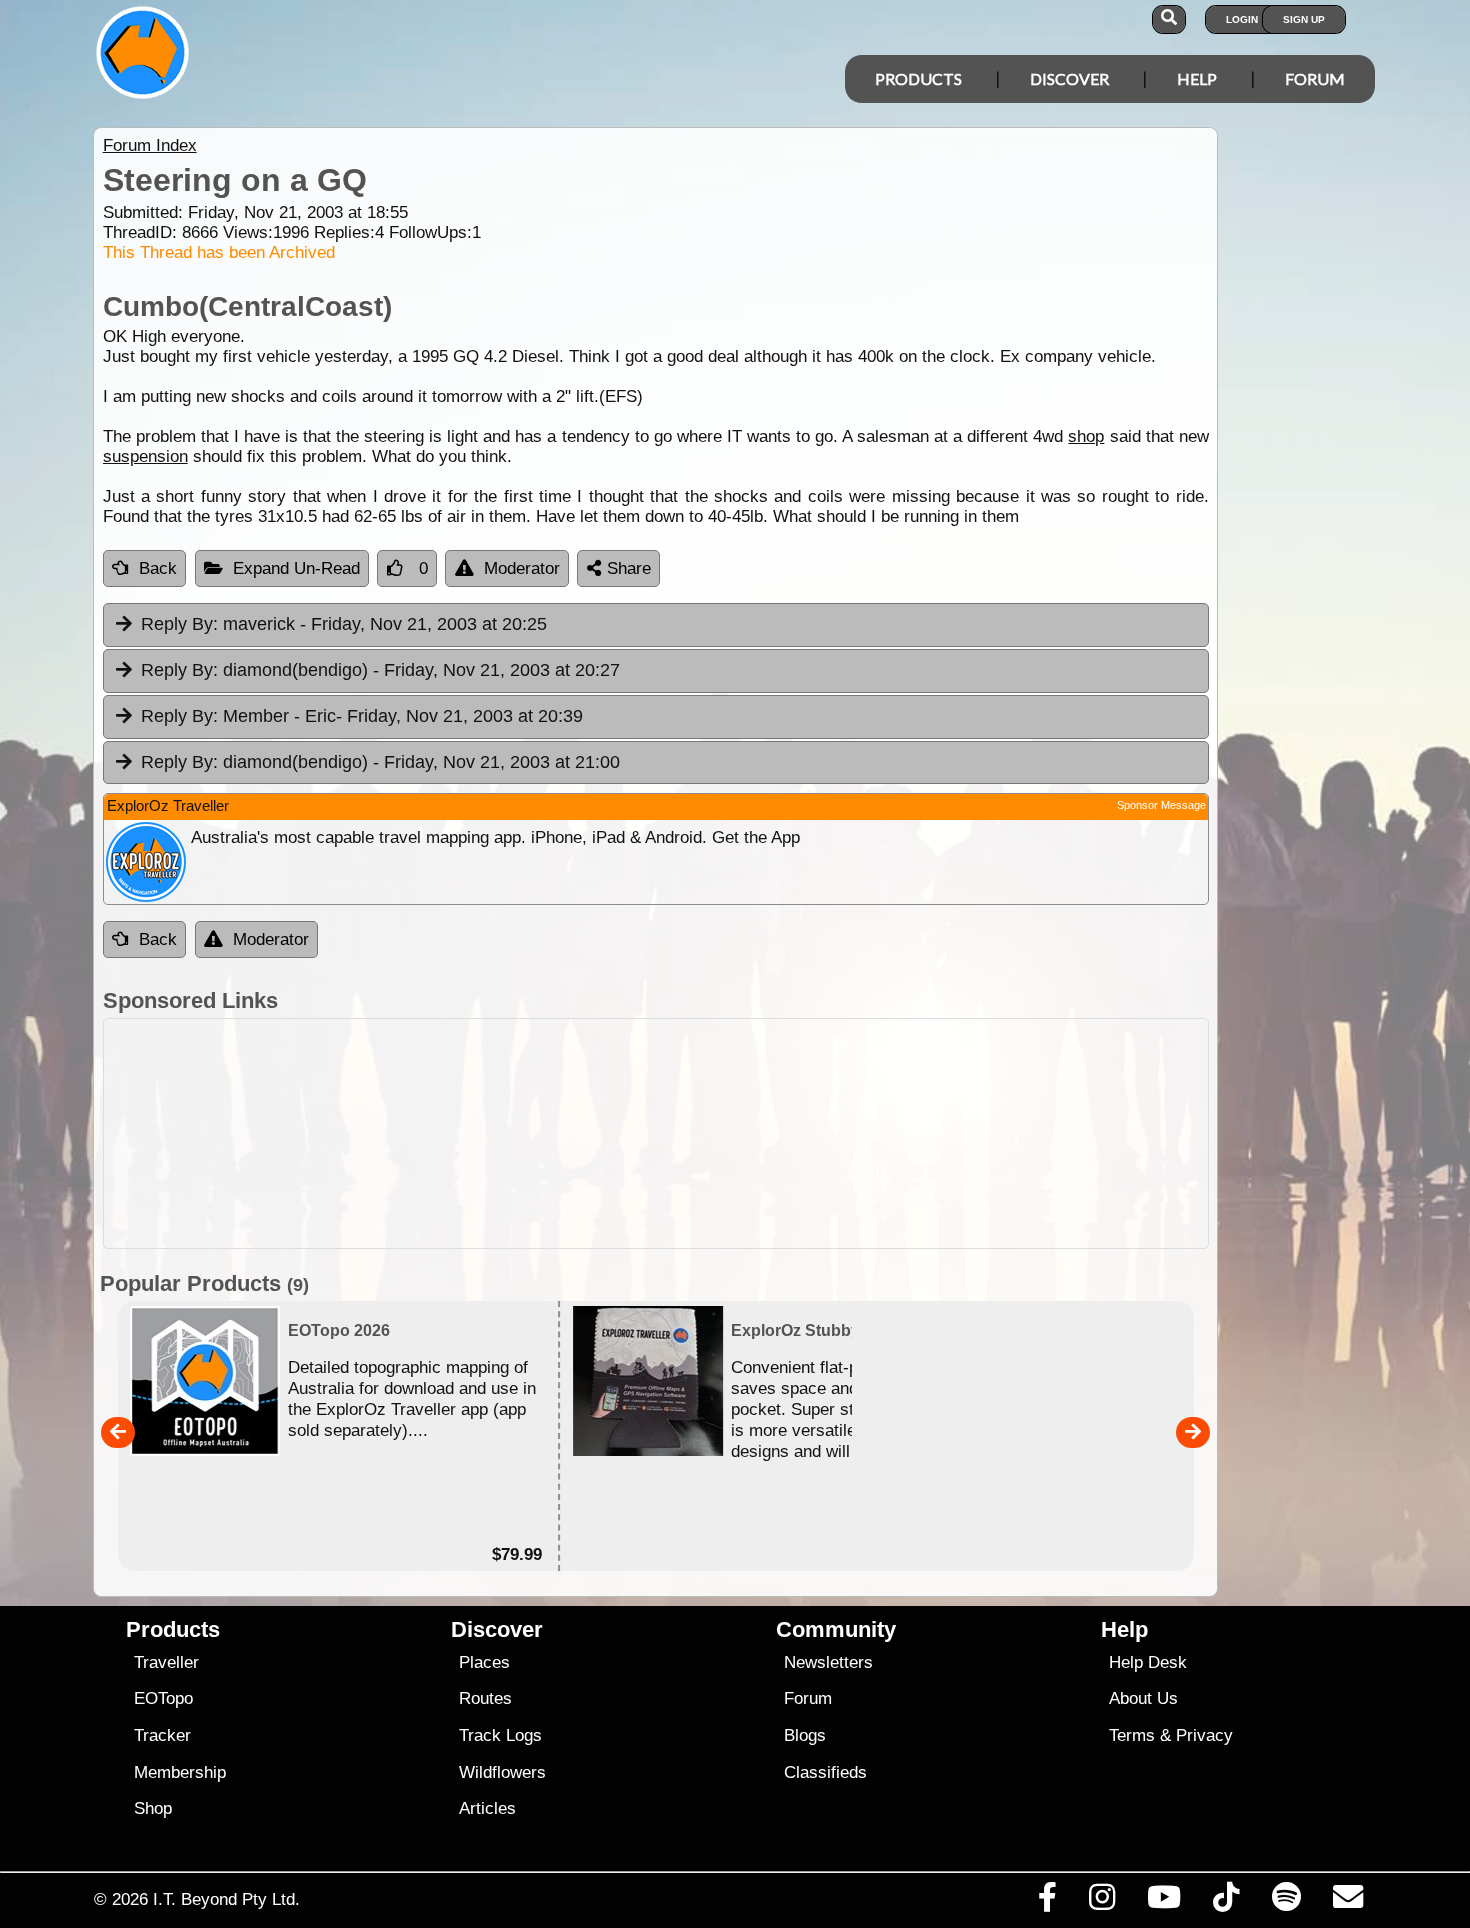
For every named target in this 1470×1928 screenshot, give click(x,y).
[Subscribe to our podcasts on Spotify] (1286, 1902)
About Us (1143, 1698)
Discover (1069, 78)
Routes (485, 1698)
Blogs (805, 1735)
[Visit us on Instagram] (1101, 1902)
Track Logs (500, 1735)
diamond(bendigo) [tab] (380, 670)
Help (1197, 78)
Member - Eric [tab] (362, 716)
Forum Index (150, 145)
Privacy (1204, 1735)
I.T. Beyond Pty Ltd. (226, 1899)
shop (1086, 436)
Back (158, 568)
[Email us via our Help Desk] (1347, 1902)
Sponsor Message (1161, 805)
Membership (180, 1772)
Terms (1132, 1735)
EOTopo (163, 1698)
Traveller (166, 1662)
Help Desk (1148, 1662)
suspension (145, 456)
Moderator (522, 568)
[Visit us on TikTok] (1226, 1902)
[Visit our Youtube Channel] (1164, 1902)
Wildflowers (502, 1772)
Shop (153, 1808)
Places (484, 1662)
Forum (1315, 78)
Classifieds (825, 1772)
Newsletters (828, 1662)
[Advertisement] (753, 1133)
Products (918, 78)
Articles (487, 1808)
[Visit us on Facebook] (1047, 1902)
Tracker (162, 1735)
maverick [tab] (344, 624)
